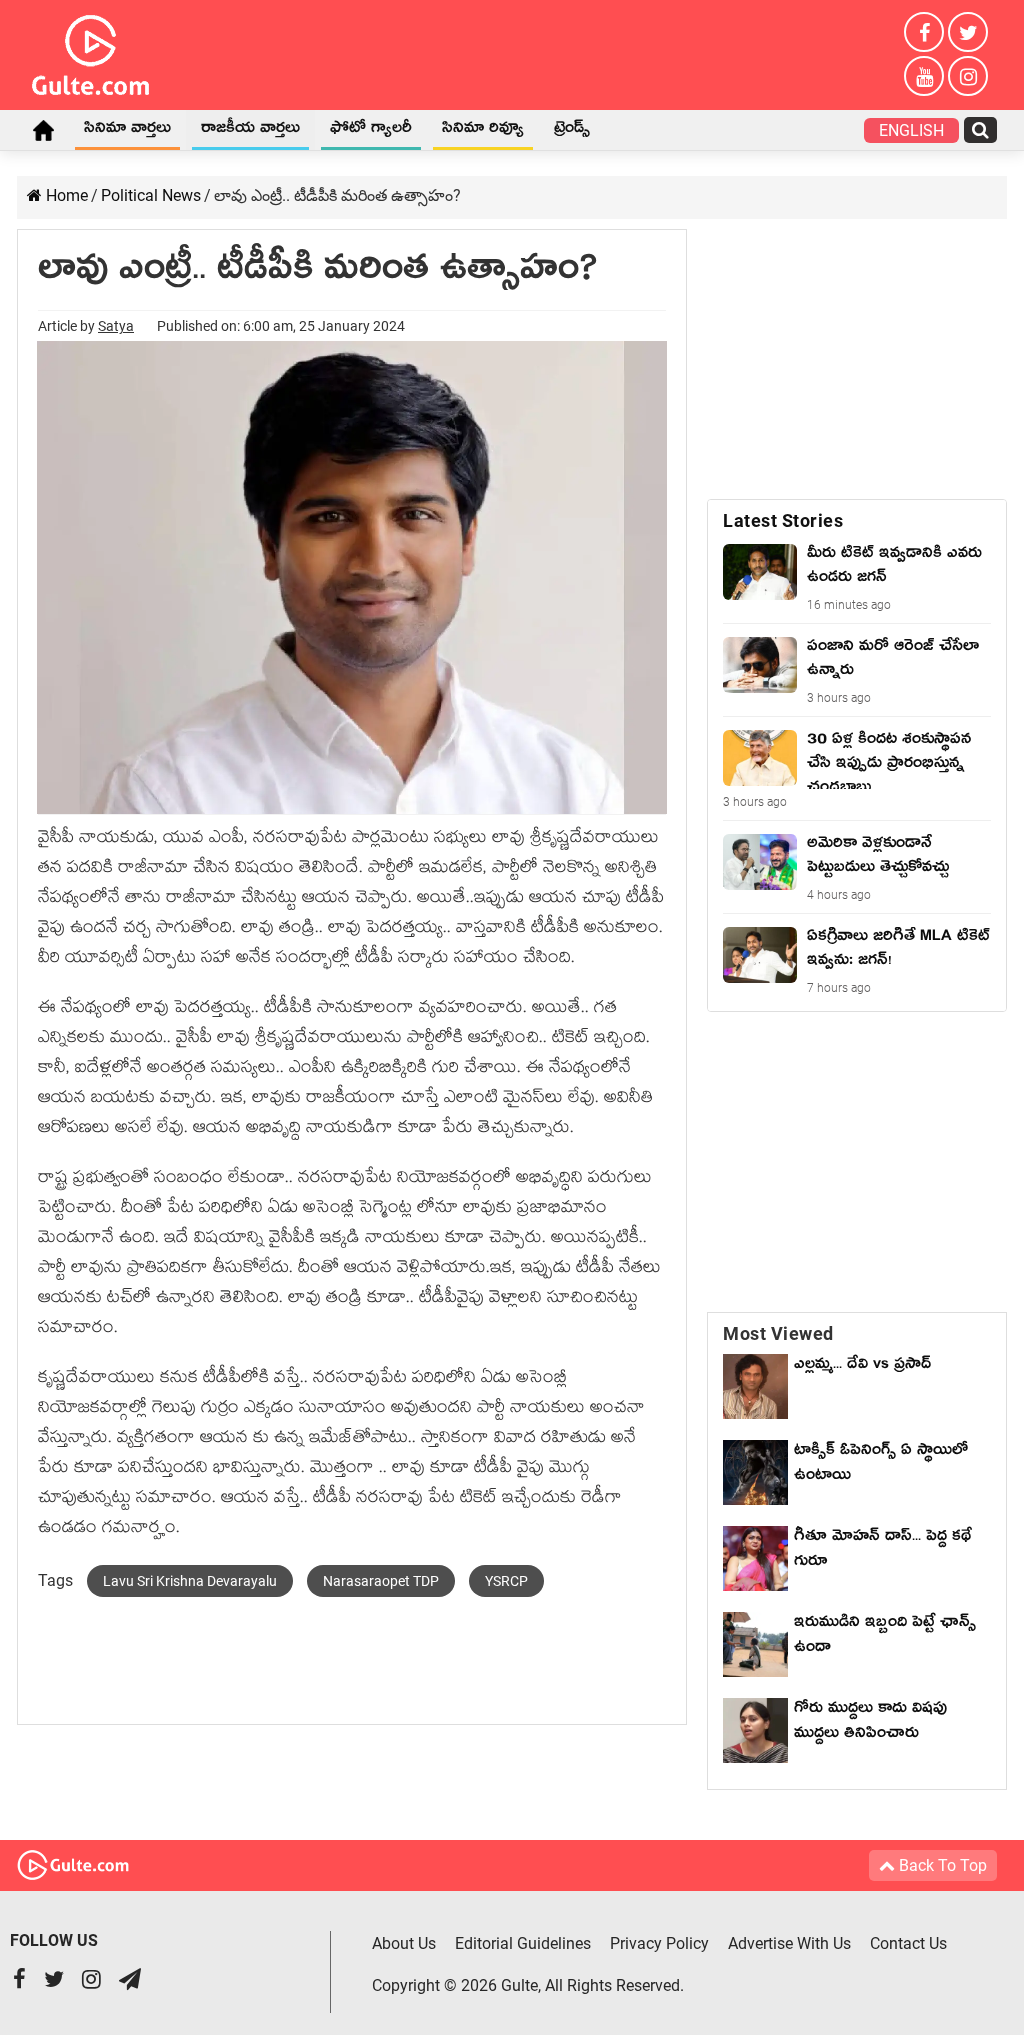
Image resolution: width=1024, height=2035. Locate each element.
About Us (404, 1943)
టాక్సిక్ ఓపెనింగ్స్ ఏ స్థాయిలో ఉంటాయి (881, 1465)
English (911, 130)
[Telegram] (130, 1981)
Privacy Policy (659, 1943)
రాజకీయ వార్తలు (250, 131)
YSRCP (506, 1581)
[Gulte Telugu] (90, 51)
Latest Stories (783, 520)
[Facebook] (924, 32)
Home (43, 130)
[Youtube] (924, 76)
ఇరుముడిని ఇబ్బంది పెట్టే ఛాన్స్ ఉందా (885, 1637)
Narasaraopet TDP (381, 1581)
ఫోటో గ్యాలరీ (371, 131)
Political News (151, 195)
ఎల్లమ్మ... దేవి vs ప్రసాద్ (862, 1367)
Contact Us (908, 1943)
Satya (116, 326)
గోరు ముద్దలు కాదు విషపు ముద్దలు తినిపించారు (870, 1723)
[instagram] (968, 76)
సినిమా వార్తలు (127, 131)
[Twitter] (968, 32)
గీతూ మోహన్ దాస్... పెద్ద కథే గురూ (883, 1551)
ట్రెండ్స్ (572, 131)
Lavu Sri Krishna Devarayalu (190, 1581)
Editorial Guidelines (523, 1943)
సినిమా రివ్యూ (483, 131)
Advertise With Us (789, 1943)
